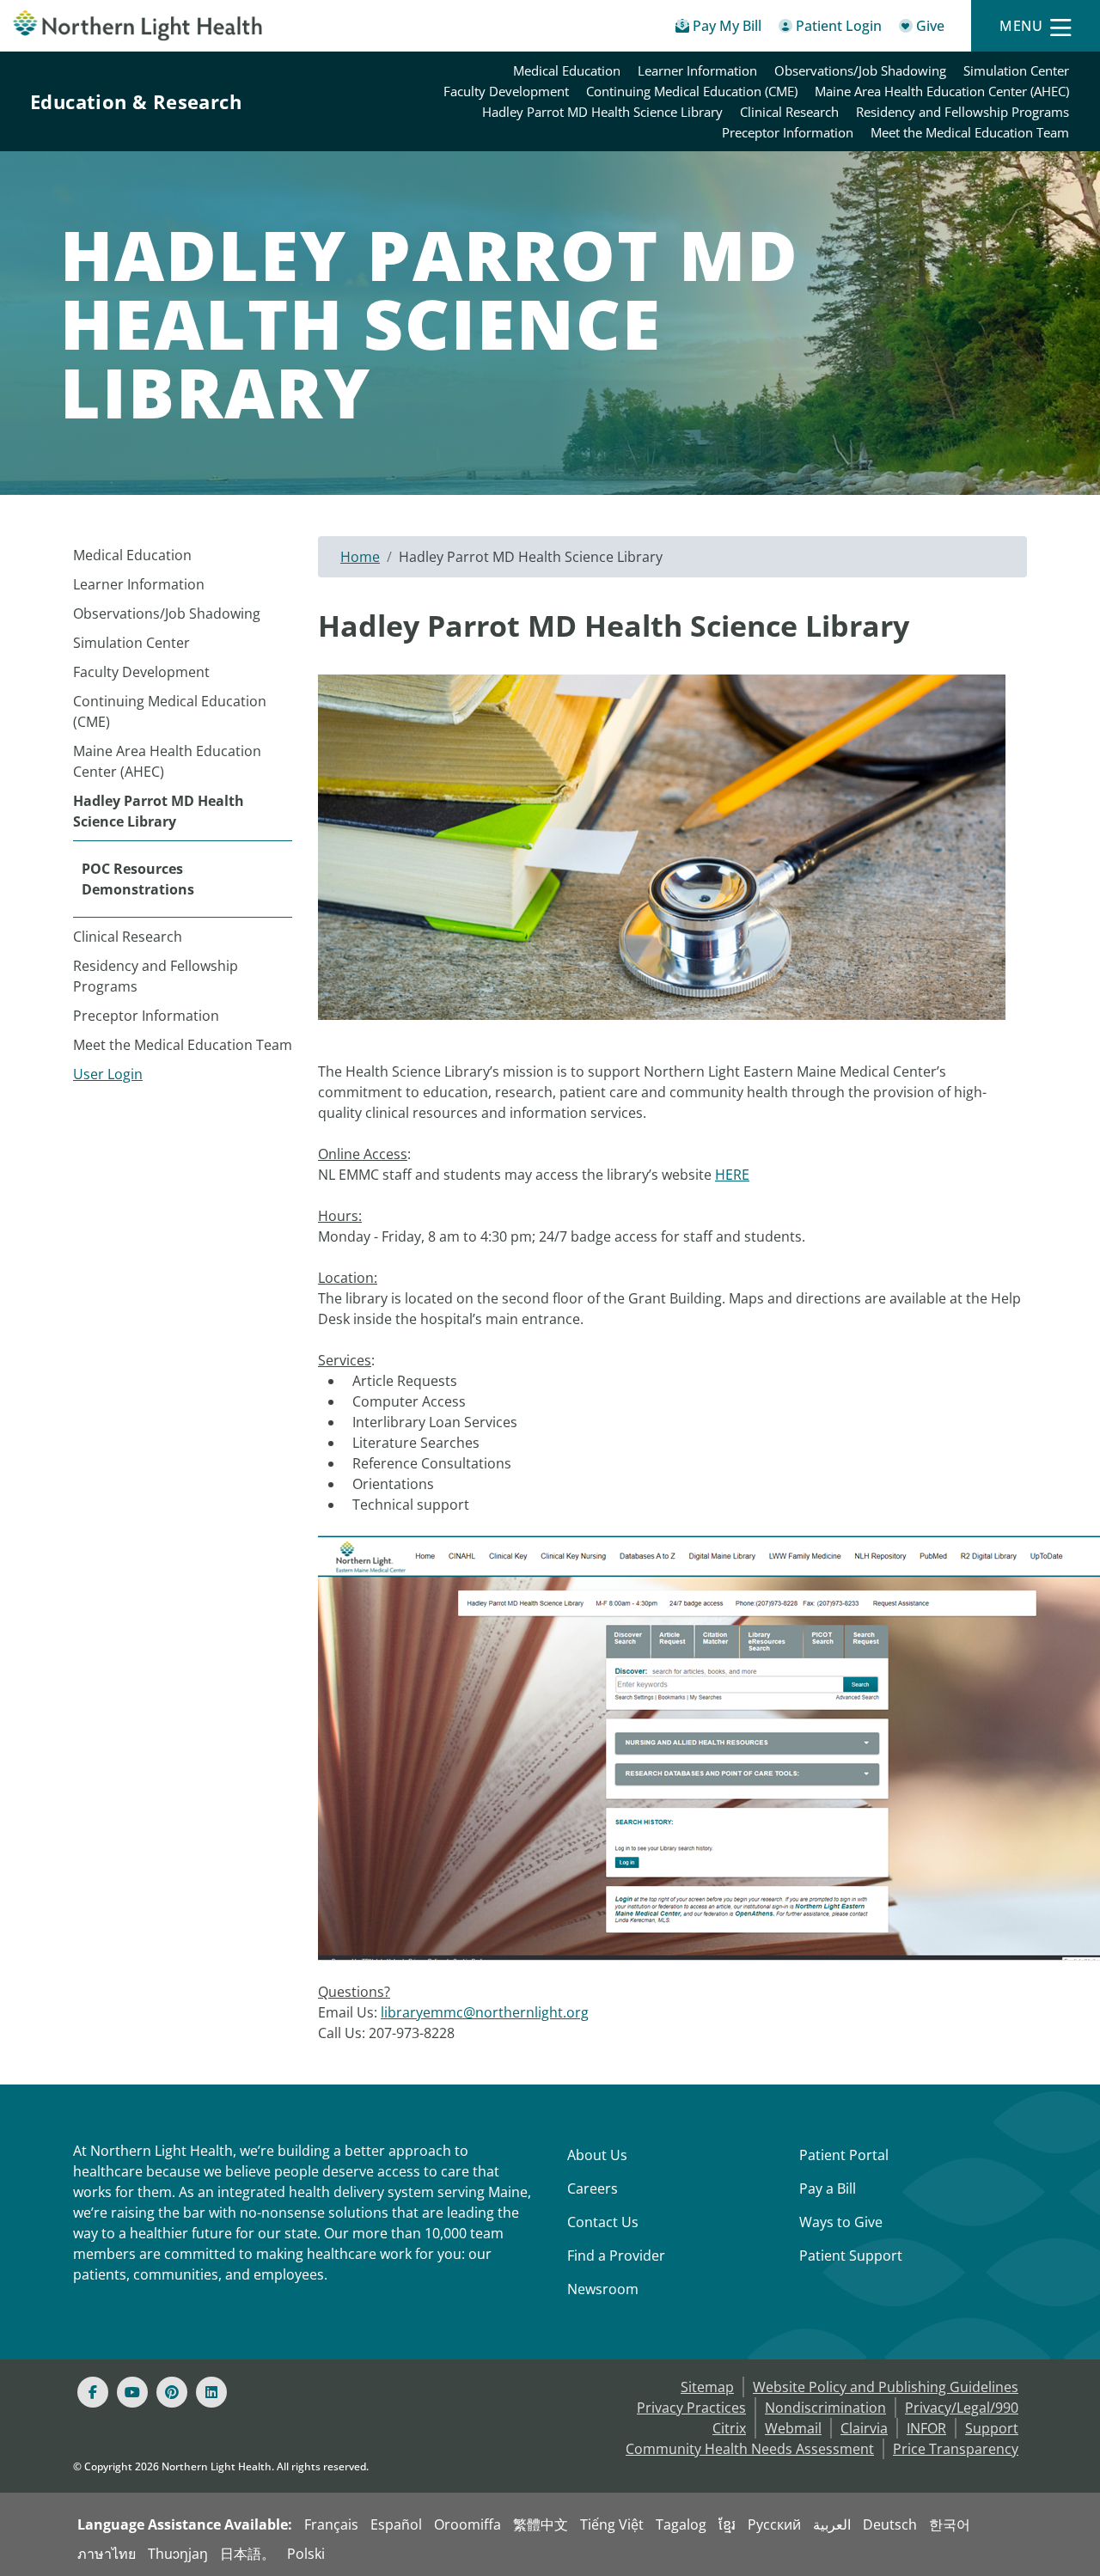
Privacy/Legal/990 (962, 2408)
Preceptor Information (788, 132)
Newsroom (603, 2289)
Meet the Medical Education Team (970, 132)
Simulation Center (1016, 70)
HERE (732, 1175)
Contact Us (603, 2222)
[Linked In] (211, 2392)
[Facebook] (93, 2392)
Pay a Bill (828, 2188)
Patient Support (851, 2256)
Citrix (729, 2428)
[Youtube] (132, 2392)
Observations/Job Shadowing (860, 70)
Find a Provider (616, 2256)
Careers (593, 2188)
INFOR (926, 2428)
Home (360, 557)
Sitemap (707, 2387)
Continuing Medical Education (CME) (692, 91)
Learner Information (697, 70)
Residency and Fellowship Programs (962, 112)
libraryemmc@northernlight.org (485, 2012)
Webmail (793, 2428)
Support (992, 2428)
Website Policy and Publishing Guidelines (886, 2387)
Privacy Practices (691, 2408)
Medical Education (567, 70)
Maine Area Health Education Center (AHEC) (942, 91)
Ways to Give (841, 2222)
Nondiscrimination (825, 2408)
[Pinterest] (172, 2392)
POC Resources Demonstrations (138, 879)
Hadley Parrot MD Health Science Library (602, 112)
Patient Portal (844, 2155)
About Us (597, 2155)
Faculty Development (506, 91)
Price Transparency (956, 2449)
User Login (108, 1074)
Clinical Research (789, 112)
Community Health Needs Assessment (750, 2449)
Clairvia (864, 2428)
